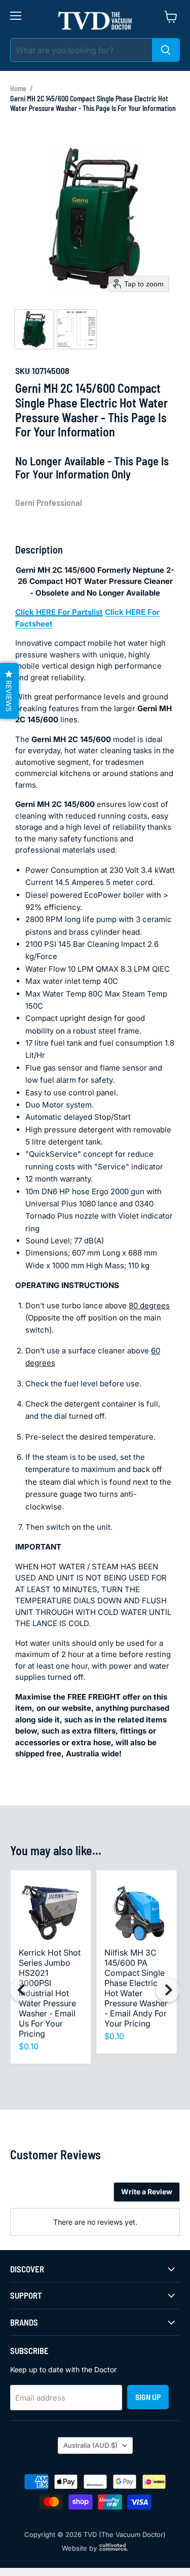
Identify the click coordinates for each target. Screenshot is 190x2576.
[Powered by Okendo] (36, 2196)
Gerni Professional (49, 502)
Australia (90, 2445)
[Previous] (22, 1990)
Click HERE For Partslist (59, 612)
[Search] (166, 50)
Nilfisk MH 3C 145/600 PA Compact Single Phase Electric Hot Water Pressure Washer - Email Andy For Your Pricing (136, 1988)
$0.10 (29, 2046)
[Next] (168, 1990)
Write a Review (147, 2192)
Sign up (148, 2397)
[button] (34, 329)
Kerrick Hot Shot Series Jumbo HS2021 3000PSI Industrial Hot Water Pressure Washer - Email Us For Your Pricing (50, 1993)
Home (18, 88)
